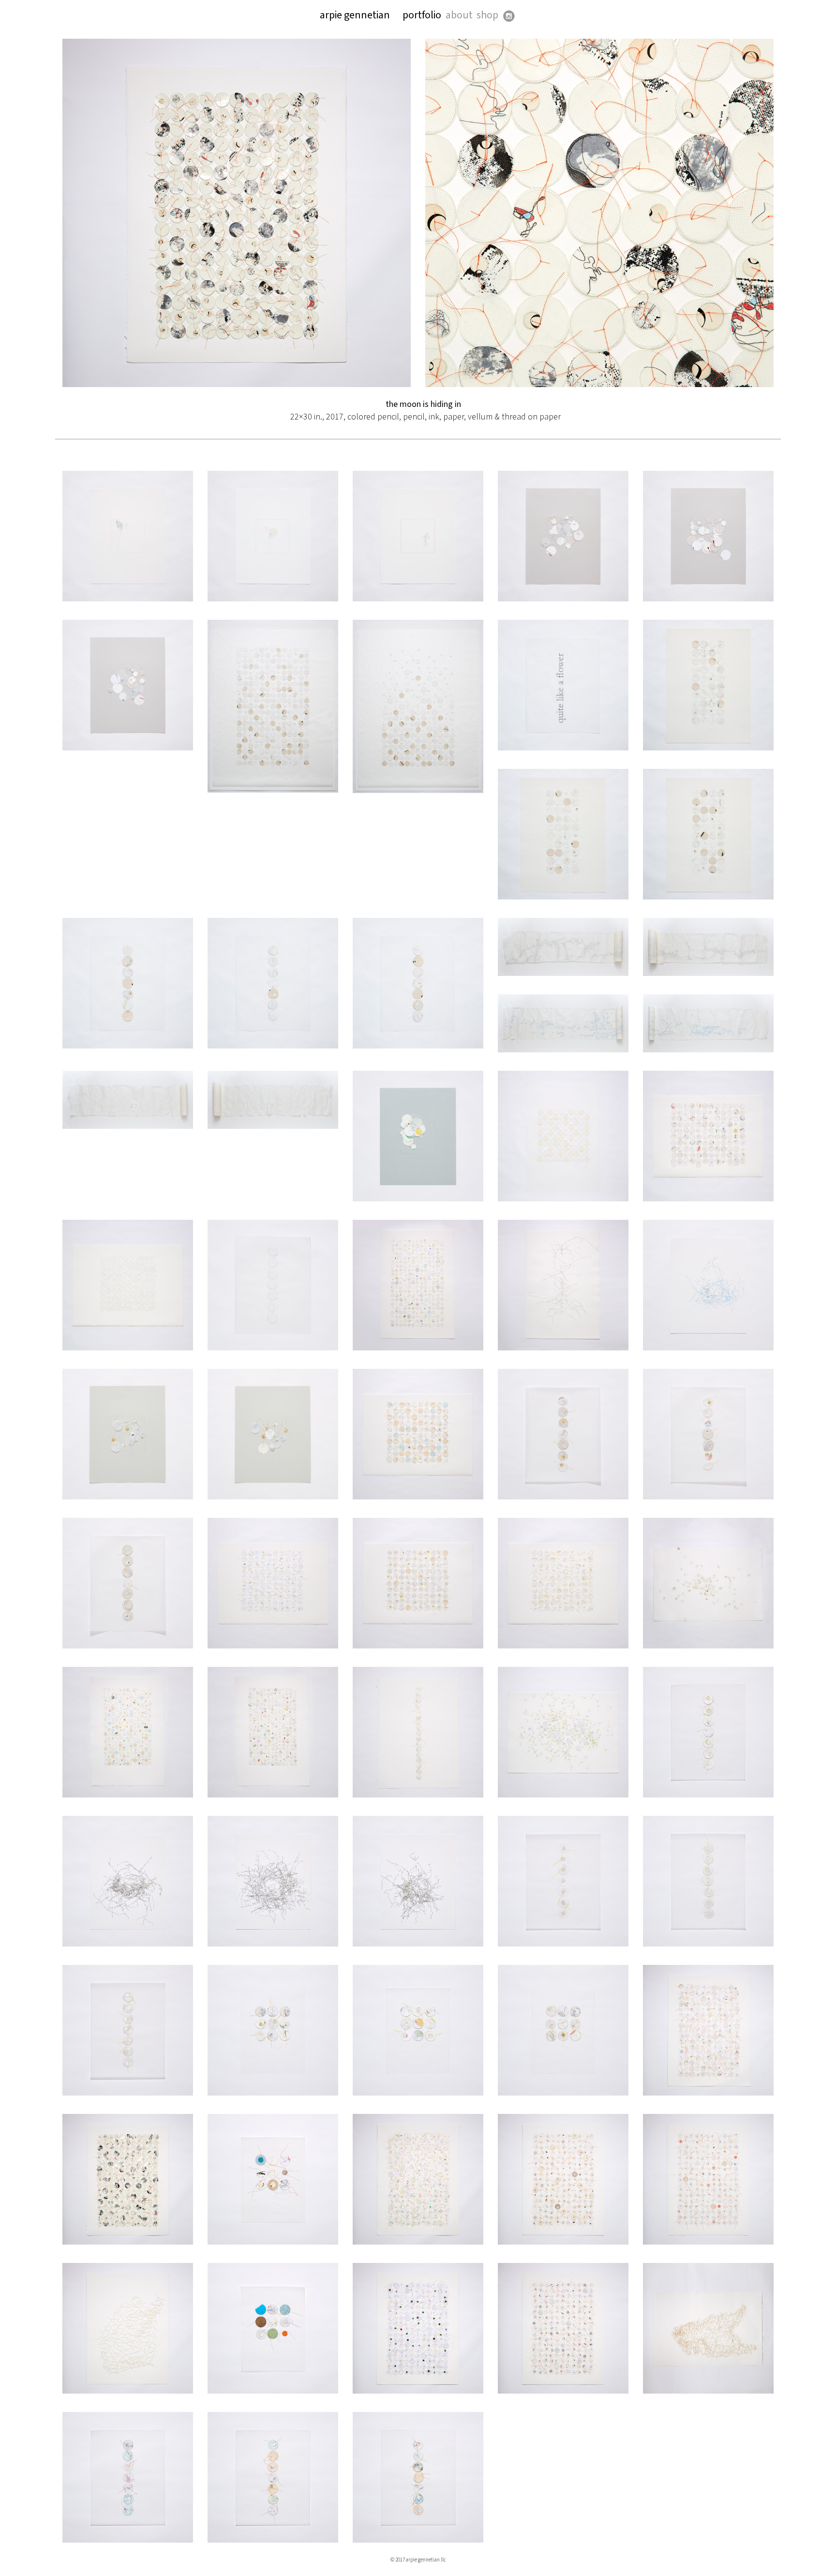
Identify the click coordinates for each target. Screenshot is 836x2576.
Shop (487, 15)
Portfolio (422, 15)
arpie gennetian (355, 15)
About (459, 15)
